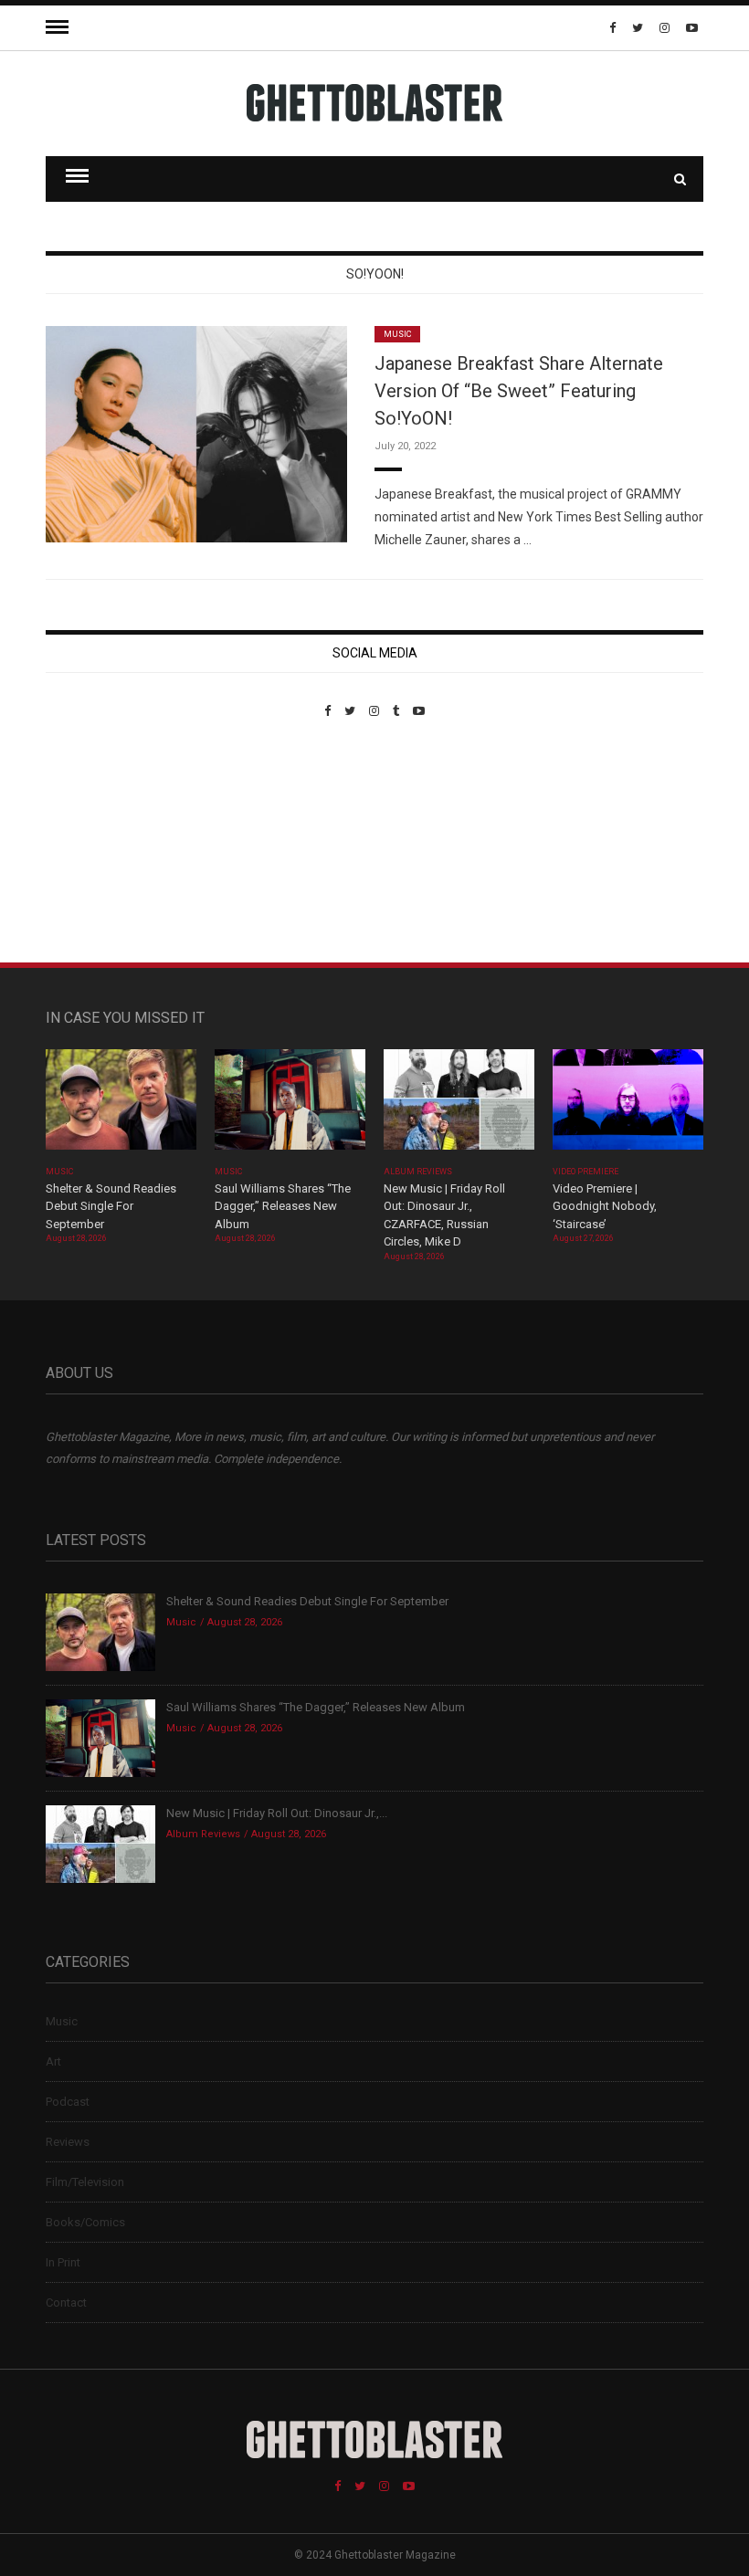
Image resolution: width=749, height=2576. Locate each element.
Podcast (68, 2102)
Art (53, 2061)
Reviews (68, 2142)
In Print (63, 2262)
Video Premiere (586, 1172)
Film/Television (85, 2182)
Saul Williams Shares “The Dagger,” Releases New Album (283, 1206)
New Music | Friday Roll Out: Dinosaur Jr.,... (277, 1813)
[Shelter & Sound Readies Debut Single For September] (121, 1105)
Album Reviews (418, 1172)
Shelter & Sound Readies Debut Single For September (111, 1206)
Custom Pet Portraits (99, 843)
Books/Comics (85, 2222)
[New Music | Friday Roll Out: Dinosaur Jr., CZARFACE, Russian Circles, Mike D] (459, 1105)
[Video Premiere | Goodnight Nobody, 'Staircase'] (628, 1105)
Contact (66, 2303)
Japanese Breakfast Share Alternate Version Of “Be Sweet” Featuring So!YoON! (519, 391)
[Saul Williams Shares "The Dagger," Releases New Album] (290, 1105)
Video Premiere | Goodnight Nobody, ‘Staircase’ (605, 1206)
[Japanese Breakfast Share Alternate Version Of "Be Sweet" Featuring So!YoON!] (196, 433)
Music (397, 334)
